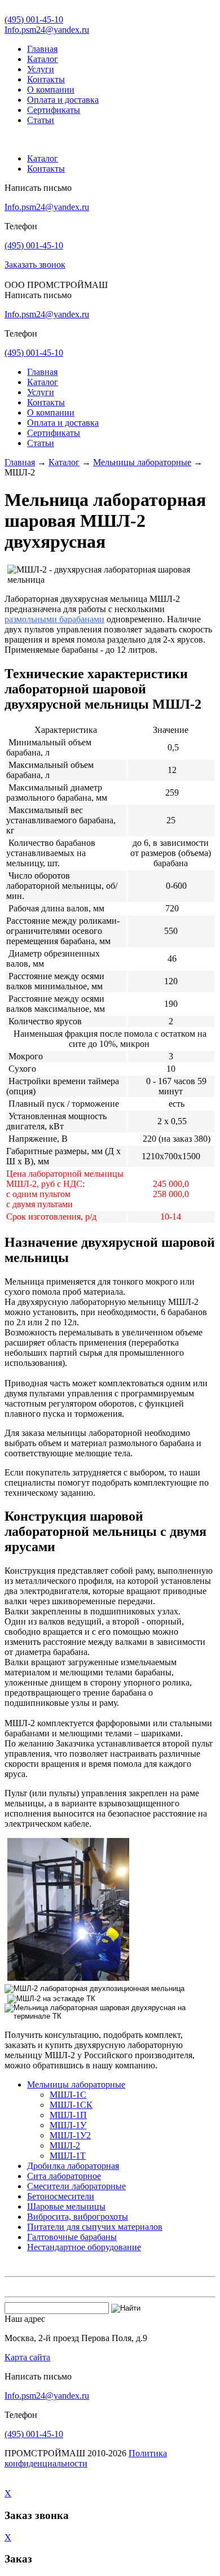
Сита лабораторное (64, 2176)
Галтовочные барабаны (72, 2237)
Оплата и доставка (63, 100)
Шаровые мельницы (66, 2206)
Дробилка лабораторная (73, 2166)
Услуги (41, 69)
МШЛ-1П (68, 2115)
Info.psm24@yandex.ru (47, 30)
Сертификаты (54, 110)
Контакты (46, 79)
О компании (51, 89)
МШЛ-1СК (71, 2105)
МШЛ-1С (68, 2095)
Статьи (41, 120)
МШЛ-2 (65, 2145)
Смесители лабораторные (76, 2186)
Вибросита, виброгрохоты (78, 2217)
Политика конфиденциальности (86, 2458)
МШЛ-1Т (68, 2156)
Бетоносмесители (61, 2196)
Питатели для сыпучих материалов (95, 2227)
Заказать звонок (35, 265)
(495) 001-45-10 (34, 19)
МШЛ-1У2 (70, 2135)
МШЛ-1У (68, 2125)
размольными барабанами (54, 619)
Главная (42, 49)
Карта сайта (27, 2357)
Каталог (43, 59)
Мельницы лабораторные (142, 462)
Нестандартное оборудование (84, 2247)
